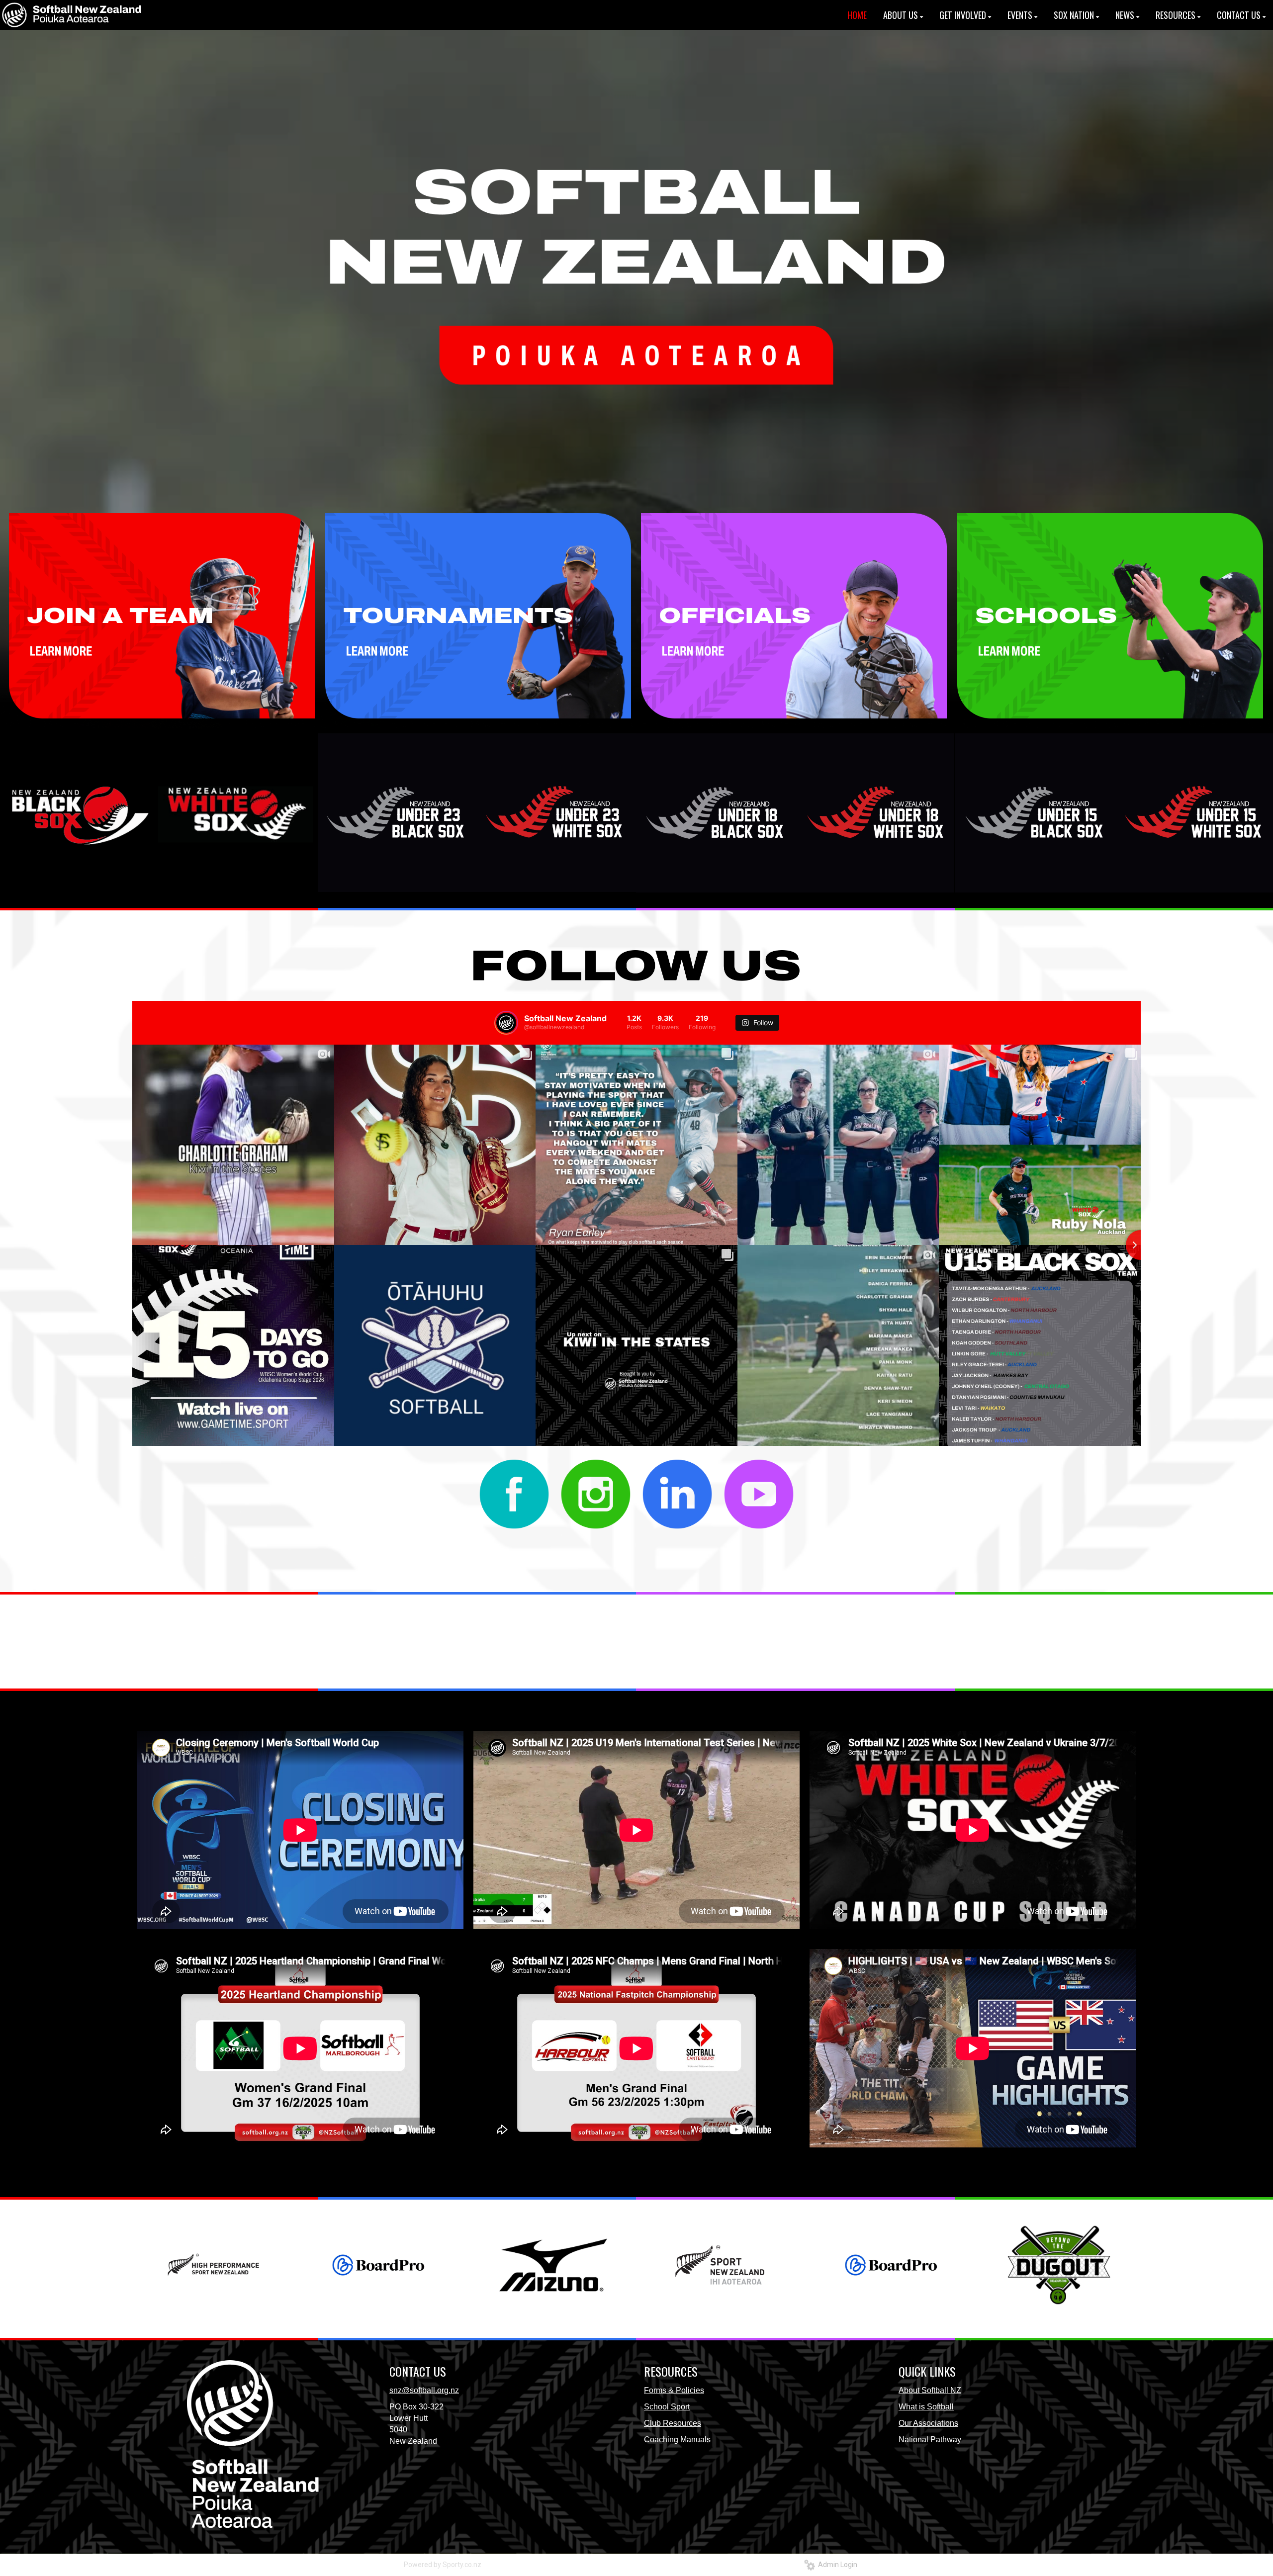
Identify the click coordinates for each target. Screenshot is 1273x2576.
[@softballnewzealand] (506, 1023)
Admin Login (836, 2565)
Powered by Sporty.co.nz (443, 2565)
